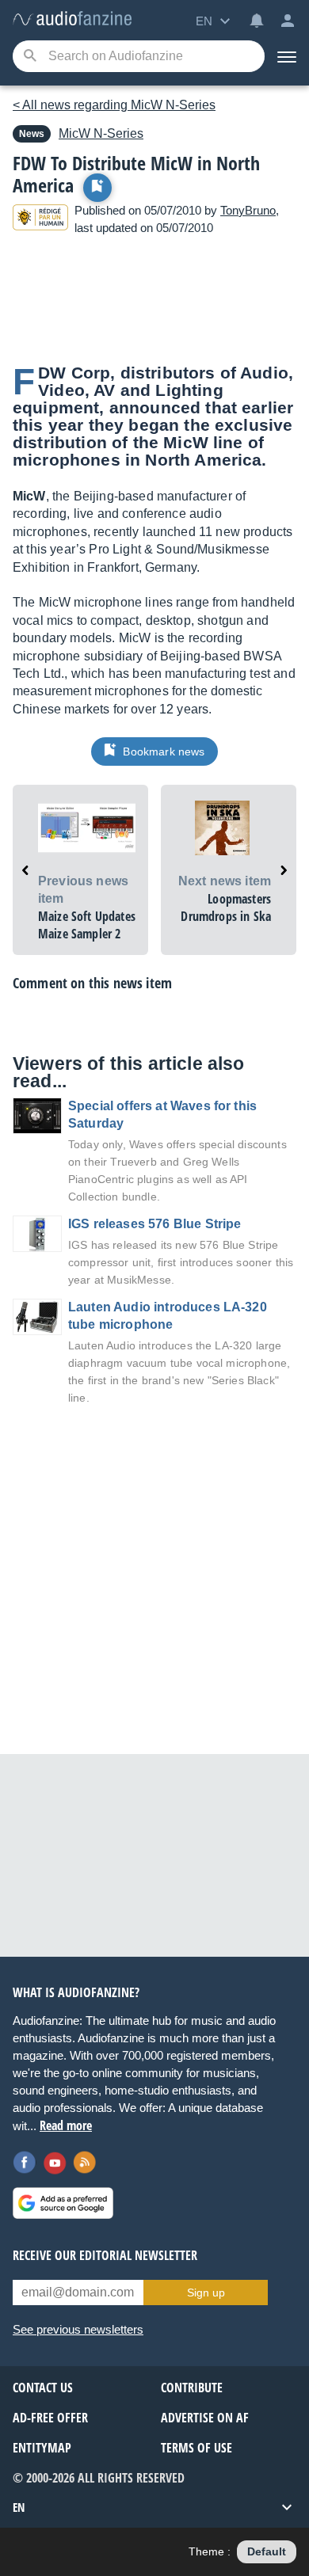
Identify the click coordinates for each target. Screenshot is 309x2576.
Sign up (206, 2293)
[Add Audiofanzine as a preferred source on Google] (63, 2203)
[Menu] (287, 56)
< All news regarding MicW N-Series (114, 105)
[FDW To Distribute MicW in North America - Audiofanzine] (72, 19)
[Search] (30, 57)
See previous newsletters (78, 2329)
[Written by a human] (40, 220)
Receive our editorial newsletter (105, 2255)
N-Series (101, 133)
